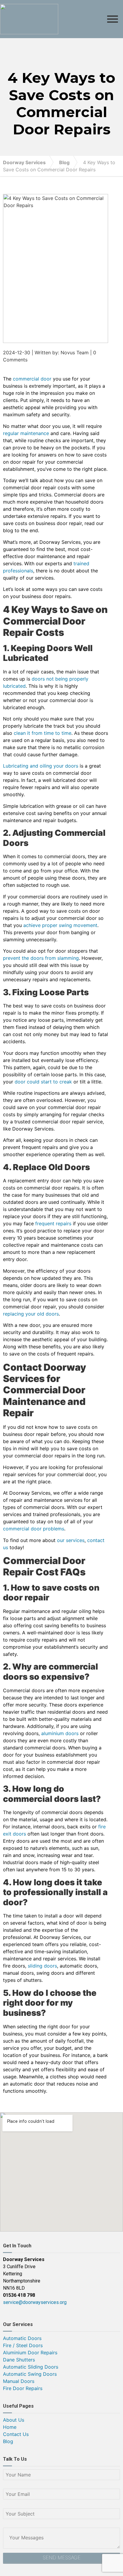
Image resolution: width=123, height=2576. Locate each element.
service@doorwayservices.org (35, 2302)
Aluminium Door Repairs (30, 2353)
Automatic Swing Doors (30, 2374)
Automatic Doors (22, 2338)
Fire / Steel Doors (23, 2345)
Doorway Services (24, 162)
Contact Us (16, 2434)
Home (10, 2427)
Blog (64, 162)
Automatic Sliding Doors (31, 2367)
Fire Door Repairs (23, 2388)
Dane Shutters (19, 2360)
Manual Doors (19, 2381)
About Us (14, 2420)
